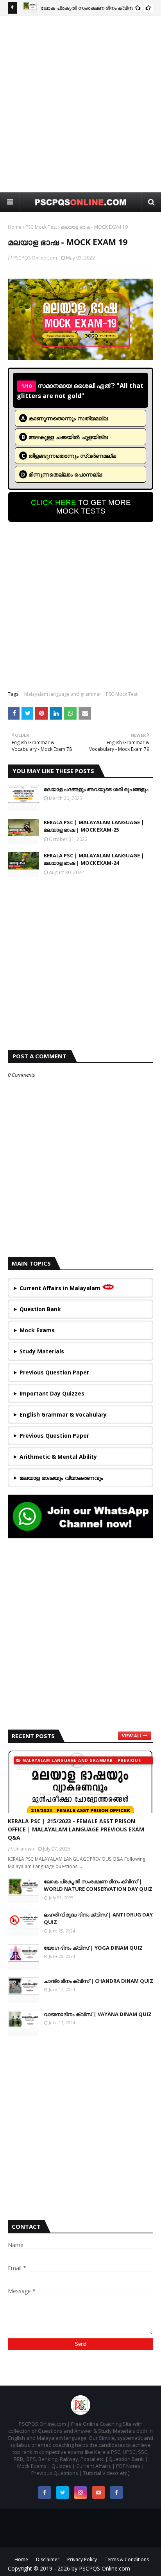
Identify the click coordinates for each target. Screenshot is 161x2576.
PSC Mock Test (41, 227)
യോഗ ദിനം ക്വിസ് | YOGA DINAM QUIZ (93, 1948)
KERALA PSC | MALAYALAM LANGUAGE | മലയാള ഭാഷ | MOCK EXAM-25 (94, 826)
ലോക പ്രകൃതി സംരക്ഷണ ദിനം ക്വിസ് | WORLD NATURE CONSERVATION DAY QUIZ (98, 1885)
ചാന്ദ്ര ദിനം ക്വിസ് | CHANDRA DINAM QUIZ (98, 1981)
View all (132, 1736)
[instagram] (80, 2492)
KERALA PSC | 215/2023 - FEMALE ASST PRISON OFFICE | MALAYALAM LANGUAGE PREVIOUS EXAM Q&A (76, 1829)
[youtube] (98, 2492)
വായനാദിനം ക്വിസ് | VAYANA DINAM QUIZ (98, 2014)
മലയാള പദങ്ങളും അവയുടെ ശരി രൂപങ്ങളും (96, 789)
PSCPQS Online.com (35, 258)
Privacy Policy (82, 2559)
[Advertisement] (80, 104)
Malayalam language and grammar (63, 694)
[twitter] (63, 2492)
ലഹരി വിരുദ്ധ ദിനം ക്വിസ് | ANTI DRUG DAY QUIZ (98, 1918)
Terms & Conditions (127, 2559)
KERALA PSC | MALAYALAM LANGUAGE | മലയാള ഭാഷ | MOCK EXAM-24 (94, 859)
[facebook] (45, 2492)
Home (15, 227)
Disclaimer (48, 2559)
